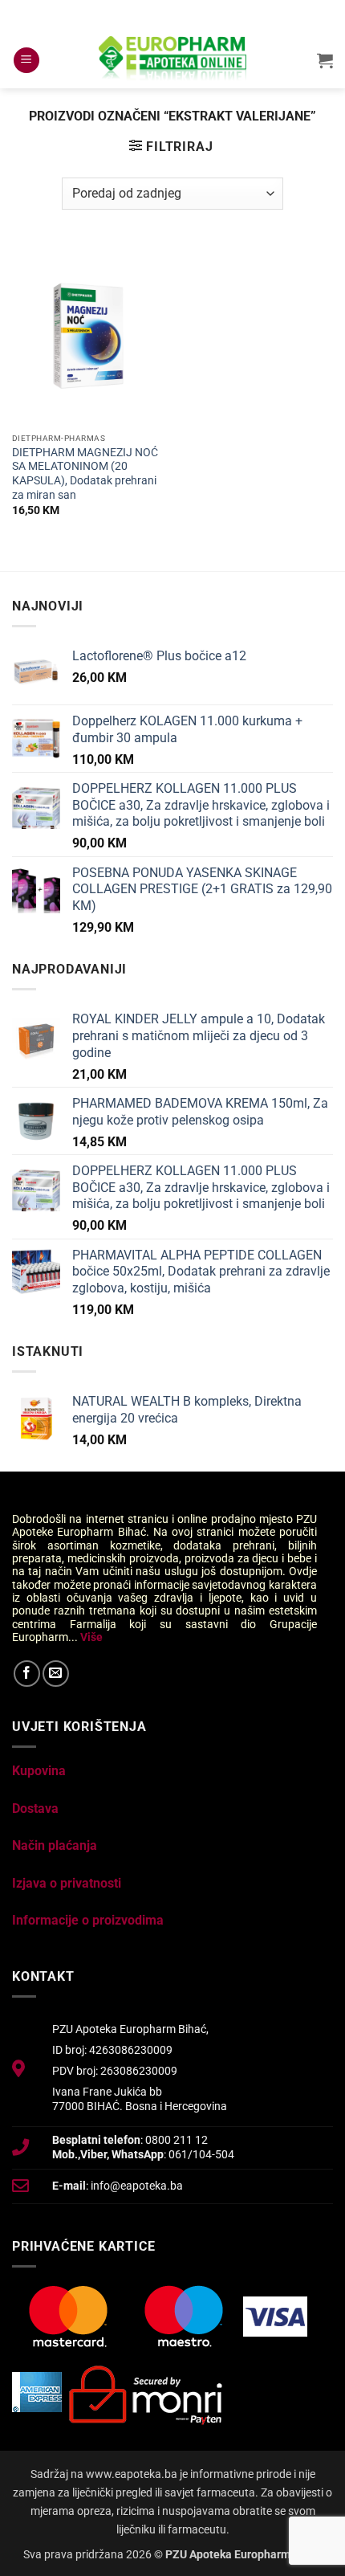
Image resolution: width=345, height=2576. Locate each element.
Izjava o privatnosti (67, 1883)
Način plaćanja (55, 1845)
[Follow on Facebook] (27, 1674)
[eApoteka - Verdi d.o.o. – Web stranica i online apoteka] (172, 60)
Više (91, 1637)
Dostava (35, 1809)
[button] (26, 61)
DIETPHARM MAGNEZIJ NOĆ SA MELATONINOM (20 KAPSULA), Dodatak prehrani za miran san (85, 474)
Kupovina (39, 1771)
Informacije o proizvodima (88, 1920)
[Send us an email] (56, 1674)
